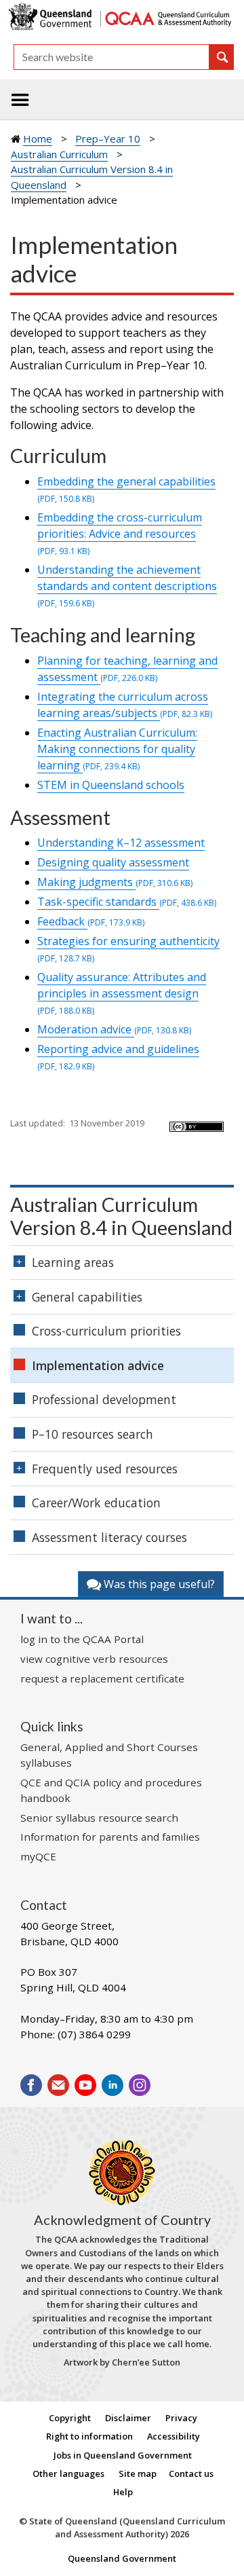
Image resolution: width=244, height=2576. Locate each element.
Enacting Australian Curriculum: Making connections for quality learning (117, 749)
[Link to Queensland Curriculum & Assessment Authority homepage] (168, 17)
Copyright (70, 2418)
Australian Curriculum (59, 154)
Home (38, 139)
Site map (138, 2473)
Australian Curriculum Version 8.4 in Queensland (121, 1216)
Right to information (89, 2436)
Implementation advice (98, 1365)
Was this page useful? (158, 1584)
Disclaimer (128, 2418)
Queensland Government (122, 2558)
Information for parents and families (110, 1837)
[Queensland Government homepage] (52, 17)
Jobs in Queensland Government (123, 2455)
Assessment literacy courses (109, 1537)
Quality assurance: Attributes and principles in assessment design (122, 993)
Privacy (181, 2418)
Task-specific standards (127, 902)
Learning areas (73, 1262)
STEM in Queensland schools (111, 785)
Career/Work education (96, 1503)
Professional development (104, 1399)
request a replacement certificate (102, 1678)
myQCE (38, 1856)
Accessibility (174, 2436)
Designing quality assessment (113, 862)
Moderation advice (114, 1029)
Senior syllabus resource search (99, 1818)
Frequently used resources (105, 1469)
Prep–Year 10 (108, 139)
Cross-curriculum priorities (106, 1331)
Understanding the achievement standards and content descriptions (127, 586)
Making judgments (115, 882)
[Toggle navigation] (20, 100)
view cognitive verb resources (94, 1659)
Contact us (191, 2473)
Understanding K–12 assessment (121, 843)
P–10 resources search (93, 1434)
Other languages (68, 2473)
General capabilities (87, 1297)
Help (123, 2492)
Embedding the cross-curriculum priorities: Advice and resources (120, 533)
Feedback (91, 921)
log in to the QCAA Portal (82, 1639)
